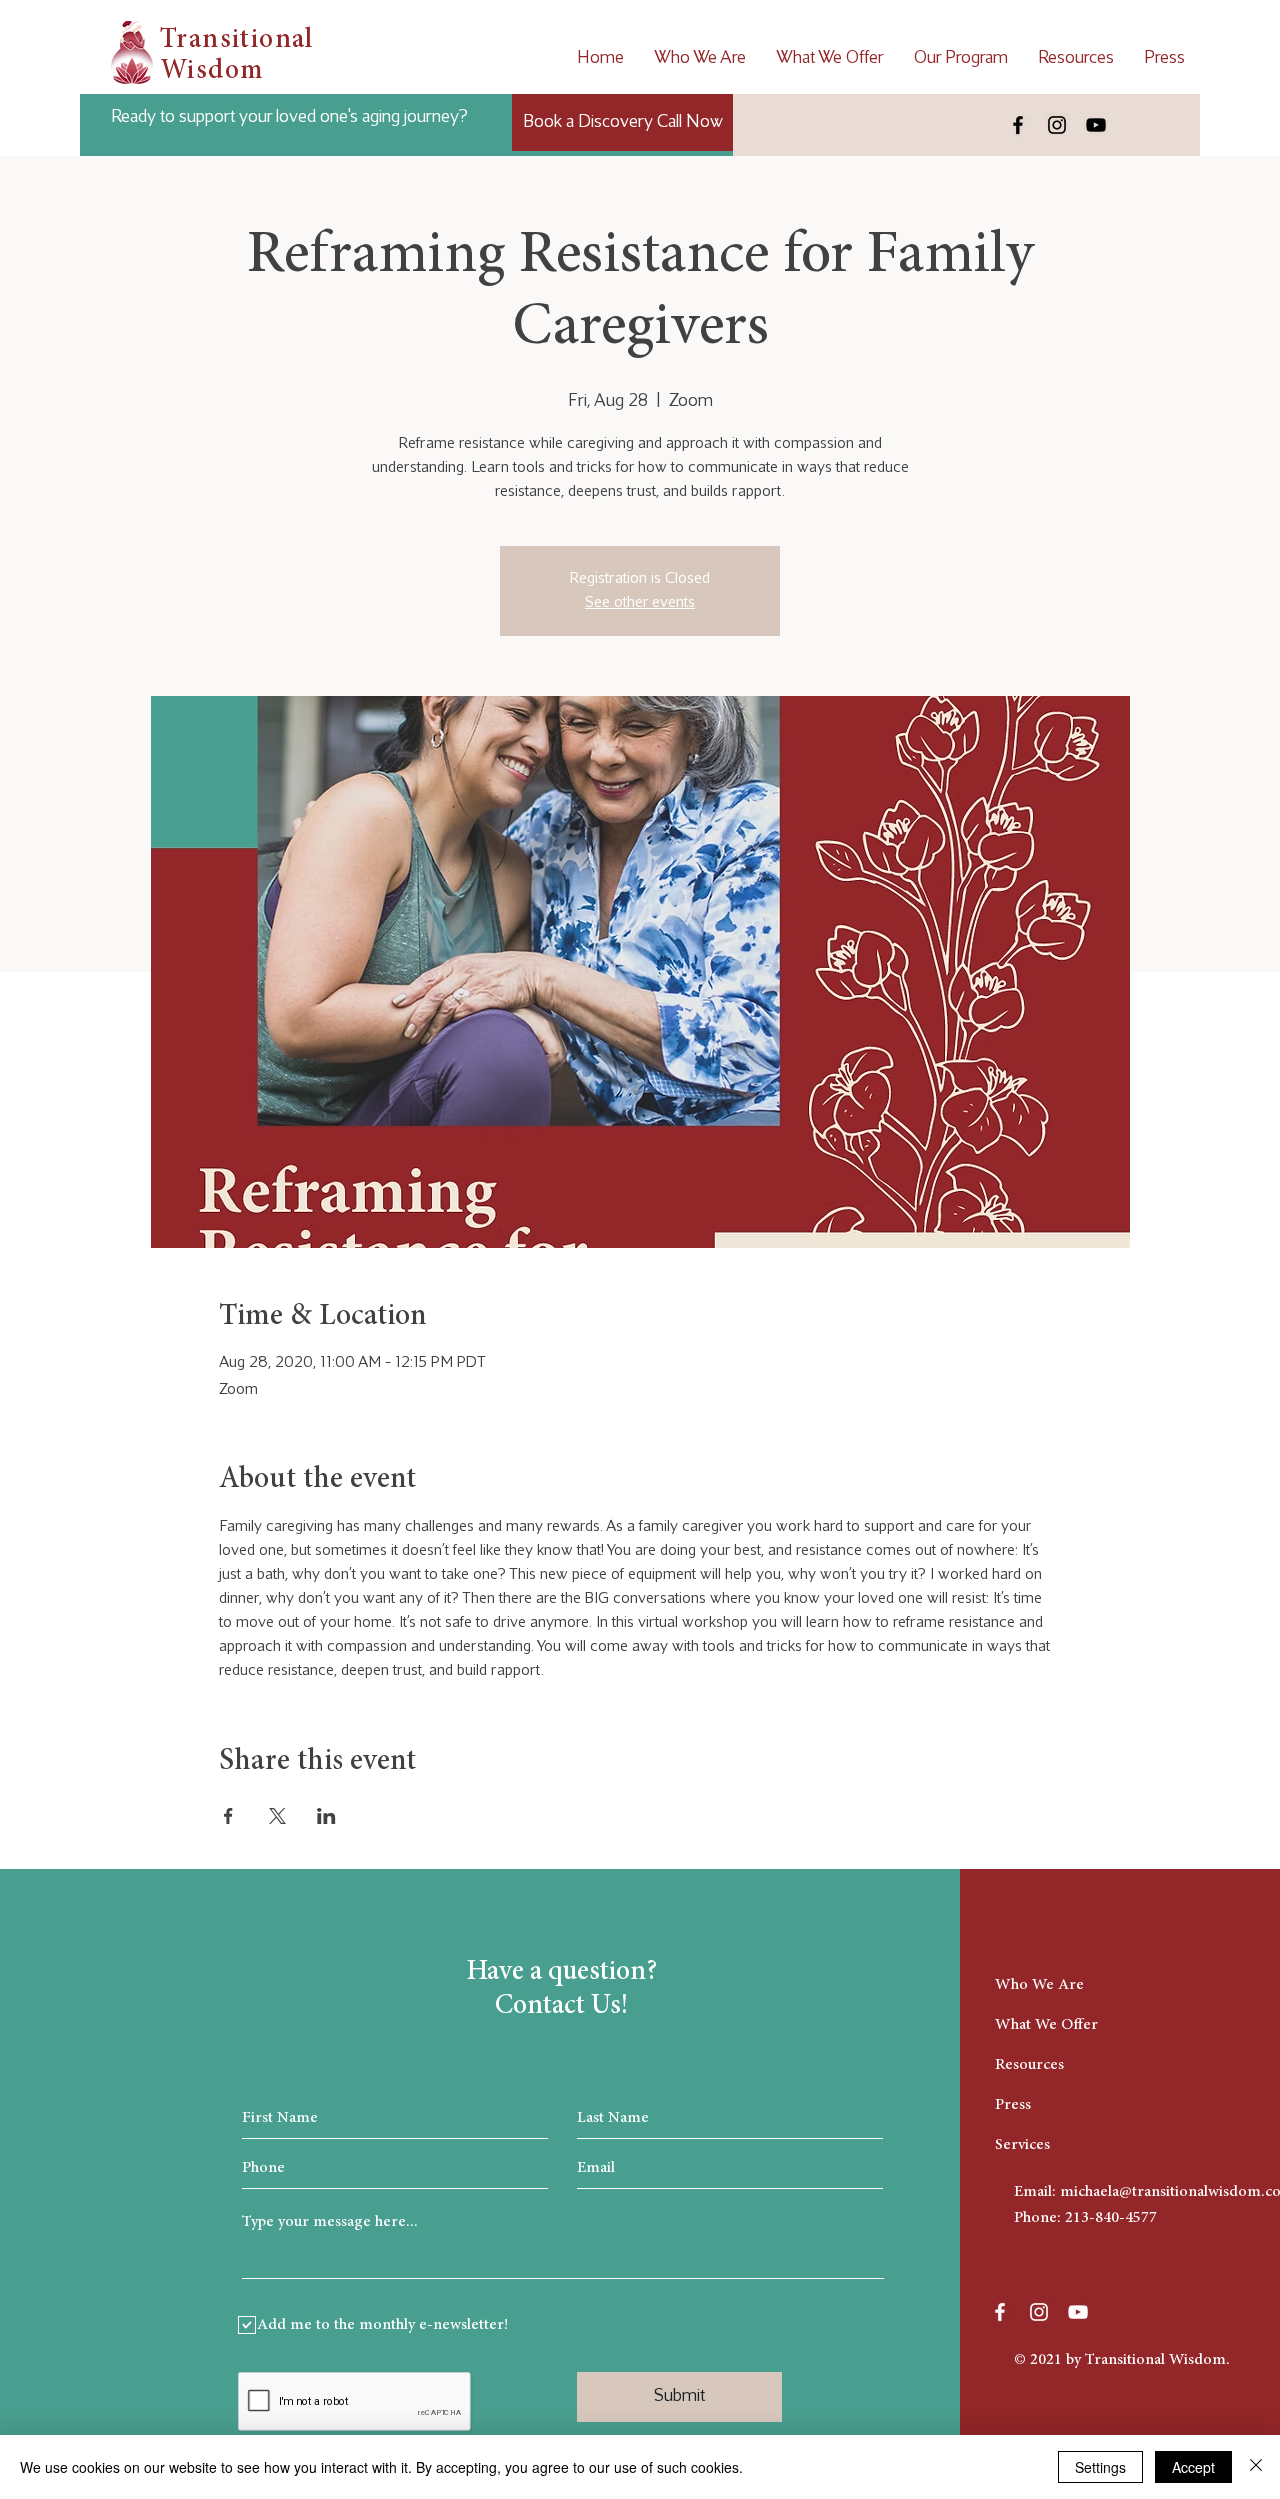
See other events (640, 602)
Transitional (237, 41)
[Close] (1256, 2467)
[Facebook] (1018, 125)
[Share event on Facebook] (228, 1816)
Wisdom (212, 72)
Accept (1193, 2467)
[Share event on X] (277, 1816)
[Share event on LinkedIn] (326, 1816)
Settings (1100, 2467)
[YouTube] (1096, 125)
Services (1022, 2145)
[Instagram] (1057, 125)
